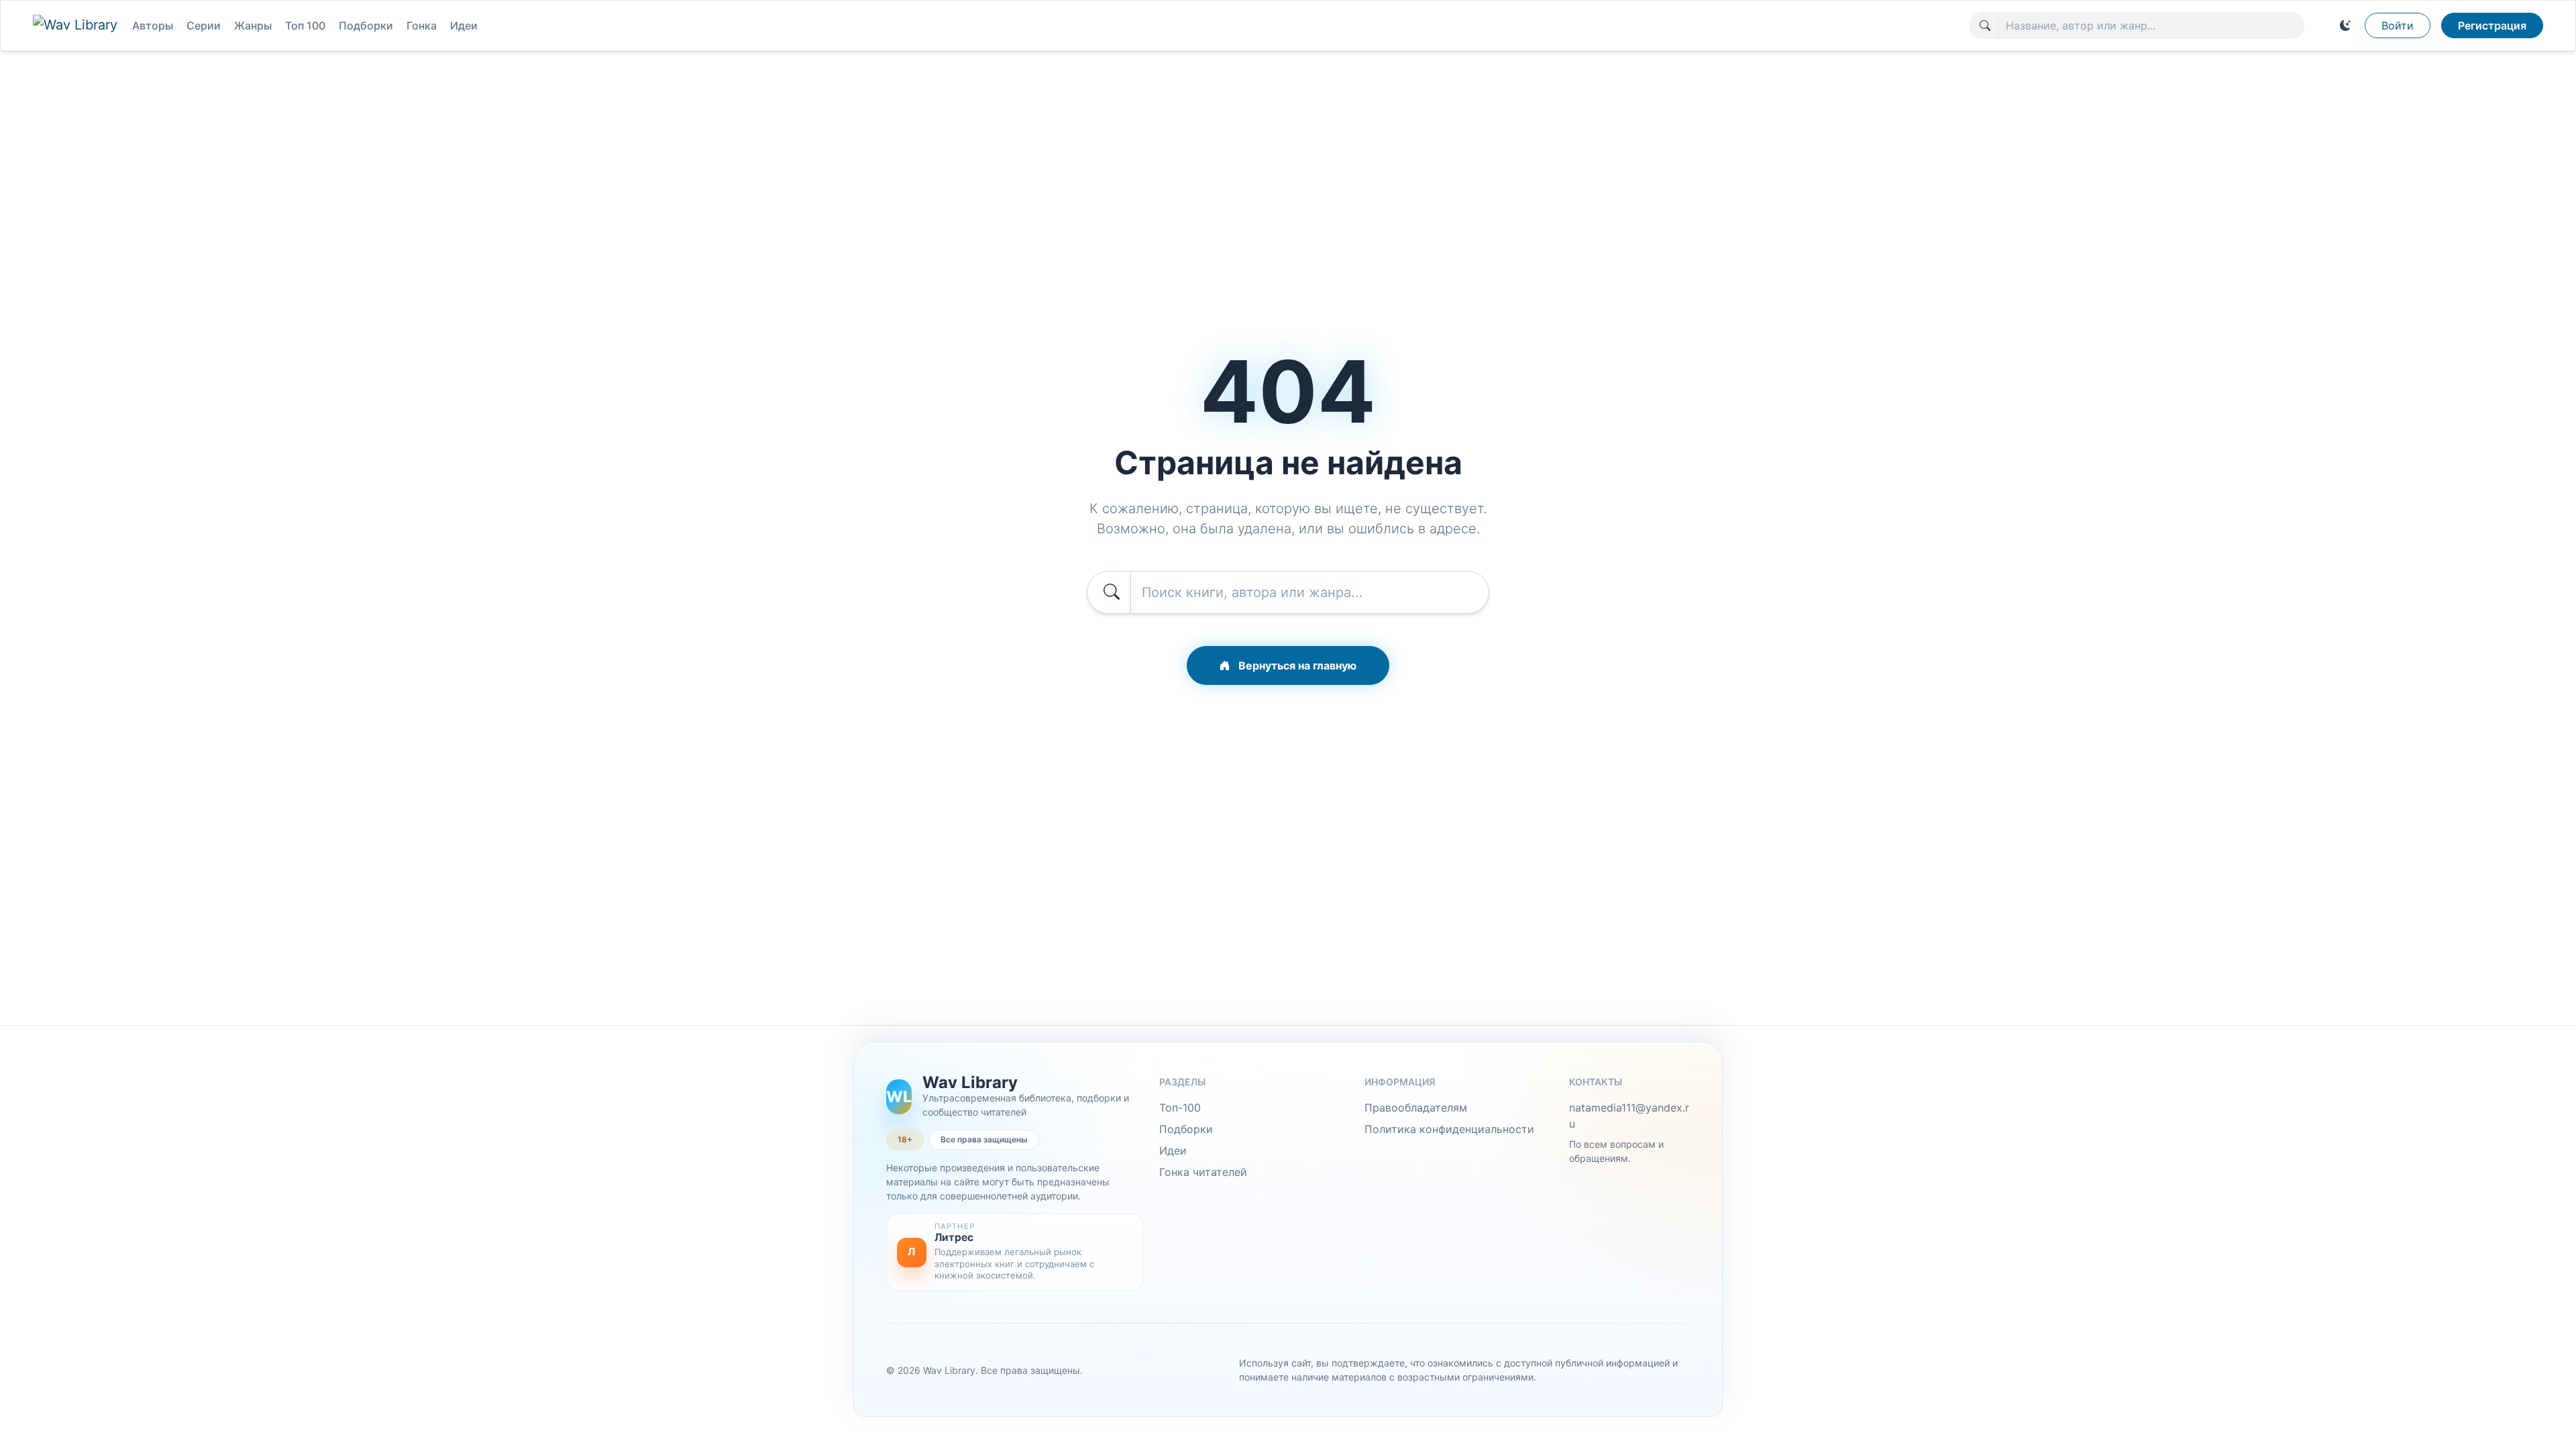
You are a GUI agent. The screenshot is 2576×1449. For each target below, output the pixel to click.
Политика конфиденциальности (1449, 1129)
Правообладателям (1416, 1108)
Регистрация (2492, 25)
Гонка (422, 25)
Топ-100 (1180, 1108)
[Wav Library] (77, 25)
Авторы (153, 25)
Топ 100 (305, 25)
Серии (204, 25)
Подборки (366, 25)
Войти (2398, 25)
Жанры (253, 25)
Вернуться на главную (1296, 665)
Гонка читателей (1203, 1172)
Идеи (464, 25)
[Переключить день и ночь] (2345, 25)
